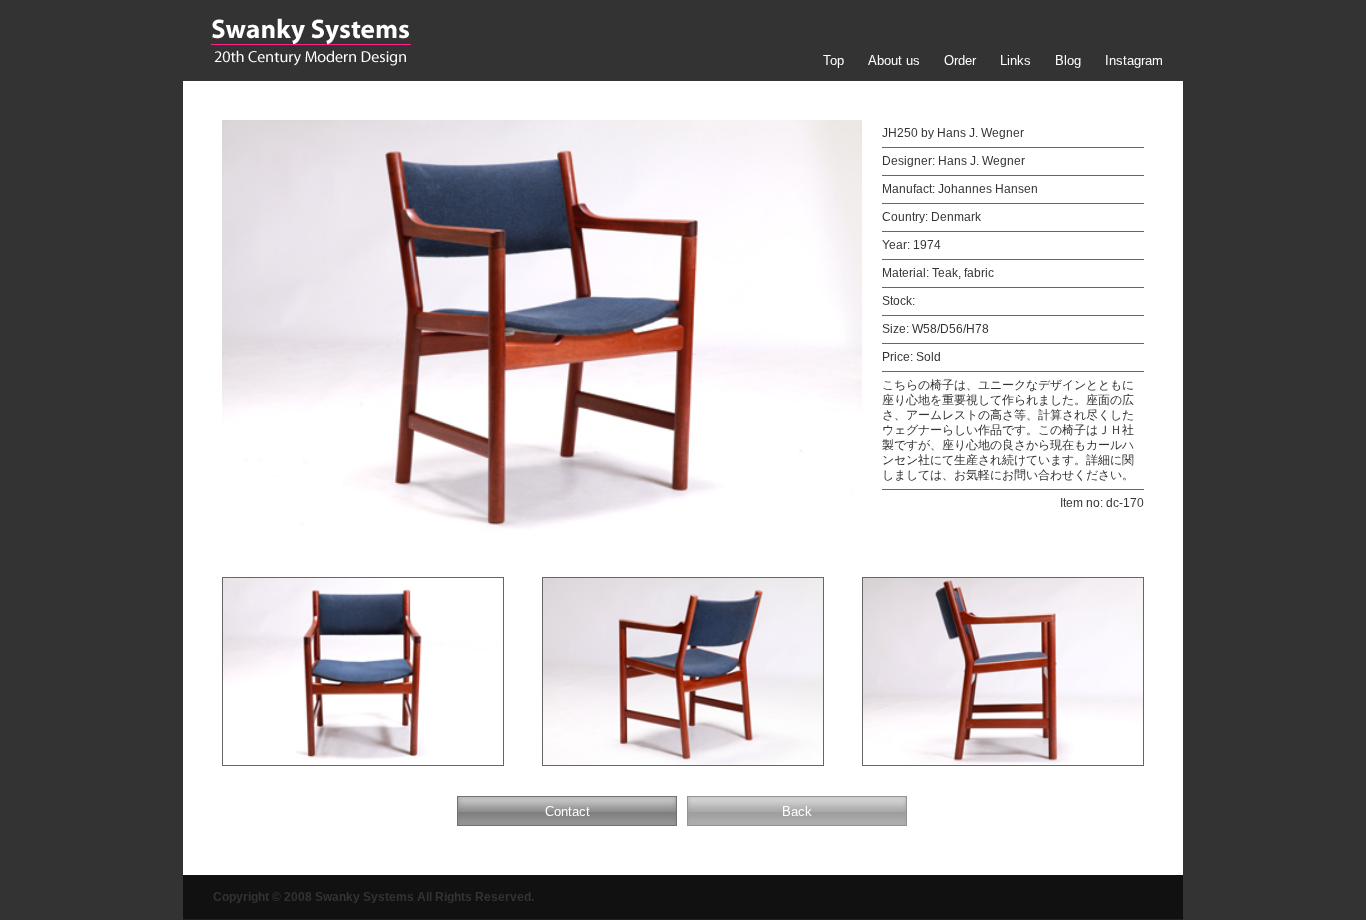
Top (833, 60)
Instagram (1134, 60)
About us (894, 60)
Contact (567, 811)
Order (960, 60)
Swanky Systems (310, 42)
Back (797, 811)
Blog (1068, 60)
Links (1015, 60)
